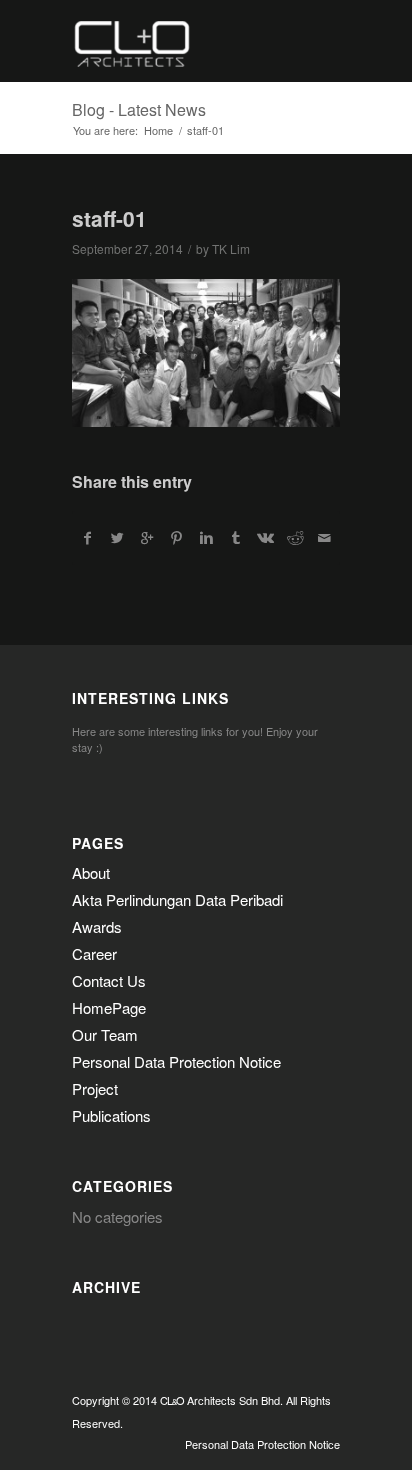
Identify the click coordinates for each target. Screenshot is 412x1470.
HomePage (109, 1007)
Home (158, 130)
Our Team (105, 1034)
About (91, 872)
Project (95, 1088)
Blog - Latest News (139, 109)
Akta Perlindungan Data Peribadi (177, 899)
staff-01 (109, 218)
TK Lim (231, 248)
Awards (97, 926)
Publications (111, 1115)
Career (94, 953)
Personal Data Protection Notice (176, 1061)
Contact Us (109, 980)
